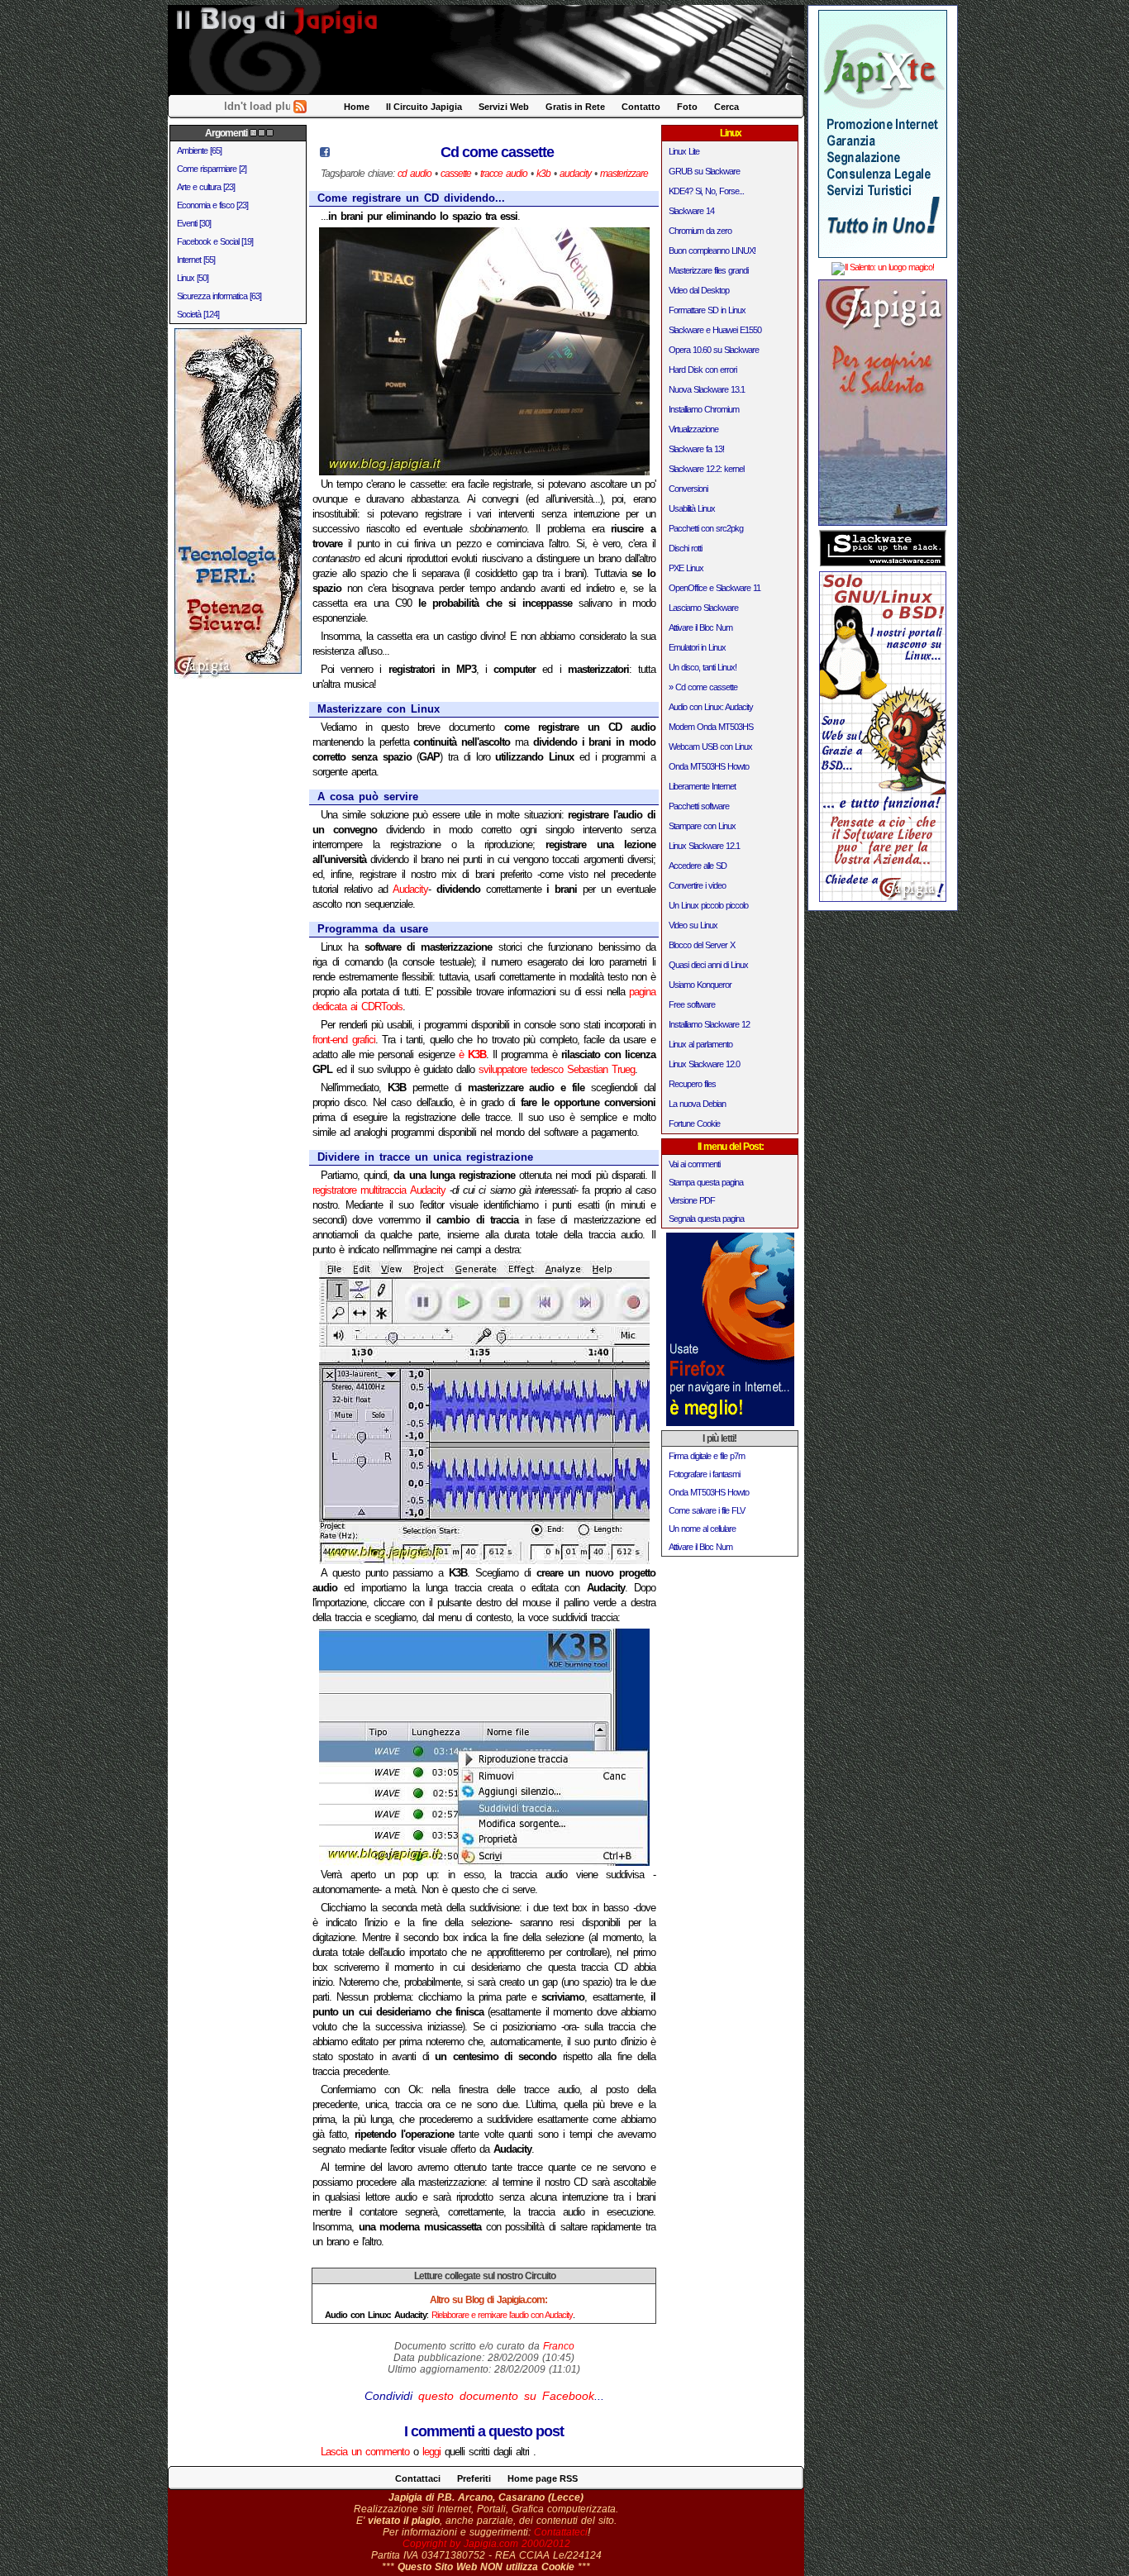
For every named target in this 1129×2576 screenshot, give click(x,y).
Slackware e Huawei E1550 (715, 330)
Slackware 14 (691, 211)
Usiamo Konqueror (700, 985)
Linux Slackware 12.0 (704, 1064)
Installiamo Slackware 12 (709, 1024)
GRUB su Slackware (704, 171)
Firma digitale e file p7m (707, 1456)
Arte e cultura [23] (206, 187)
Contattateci (561, 2532)
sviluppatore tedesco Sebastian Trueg (557, 1069)
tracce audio (504, 174)
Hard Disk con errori (703, 370)
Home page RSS (543, 2478)
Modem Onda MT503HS (711, 727)
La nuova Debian (697, 1104)
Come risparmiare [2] (212, 169)
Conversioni (688, 489)
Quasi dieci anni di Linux (708, 965)
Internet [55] (196, 260)
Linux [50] (193, 278)
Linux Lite (684, 151)
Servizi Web (504, 107)
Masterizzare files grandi (708, 270)
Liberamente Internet (702, 786)
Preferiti (474, 2478)
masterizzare (624, 174)
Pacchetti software (699, 806)
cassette (456, 174)
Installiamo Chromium (704, 409)
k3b (543, 174)
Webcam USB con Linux (710, 747)
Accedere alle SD (698, 866)
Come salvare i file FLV (707, 1510)
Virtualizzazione (693, 429)
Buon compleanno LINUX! (712, 250)
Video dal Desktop (699, 290)
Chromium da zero (700, 231)
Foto (687, 107)
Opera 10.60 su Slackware (714, 350)
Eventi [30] (194, 223)
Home (357, 107)
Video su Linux (693, 925)
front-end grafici (344, 1040)
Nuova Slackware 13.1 (707, 389)
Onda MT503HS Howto (709, 766)
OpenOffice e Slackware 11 (715, 588)
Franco (559, 2346)
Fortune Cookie (694, 1123)
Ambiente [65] (199, 150)
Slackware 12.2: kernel (706, 469)
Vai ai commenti (694, 1164)
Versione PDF (692, 1200)
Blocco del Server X (702, 945)
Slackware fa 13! (696, 449)
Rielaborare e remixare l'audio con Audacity (502, 2315)
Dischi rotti (685, 548)
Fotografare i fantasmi (704, 1474)
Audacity (410, 889)
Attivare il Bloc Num (700, 627)
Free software (692, 1004)
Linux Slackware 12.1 (704, 846)
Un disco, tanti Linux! (703, 667)
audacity (575, 174)
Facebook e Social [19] (215, 241)
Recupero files (692, 1084)
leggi (431, 2452)
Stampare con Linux (702, 826)
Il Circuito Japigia (424, 107)
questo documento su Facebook (506, 2396)
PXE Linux (686, 568)
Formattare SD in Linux (707, 310)
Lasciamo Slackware (703, 608)
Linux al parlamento (700, 1044)
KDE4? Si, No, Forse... (706, 191)
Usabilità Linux (692, 508)
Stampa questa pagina (706, 1182)
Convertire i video (697, 885)
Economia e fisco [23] (212, 205)
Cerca (726, 107)
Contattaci (418, 2478)
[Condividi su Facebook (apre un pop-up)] (325, 153)
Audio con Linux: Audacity (711, 707)
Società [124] (198, 314)
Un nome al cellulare (702, 1529)
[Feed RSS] (300, 110)
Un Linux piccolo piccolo (708, 905)
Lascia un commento (365, 2452)
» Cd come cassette (703, 687)
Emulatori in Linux (697, 647)
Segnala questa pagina (706, 1219)
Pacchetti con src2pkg (706, 528)
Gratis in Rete (575, 107)
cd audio (414, 174)
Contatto (641, 107)
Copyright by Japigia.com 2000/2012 (486, 2544)
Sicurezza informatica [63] (219, 296)
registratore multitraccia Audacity (379, 1190)
